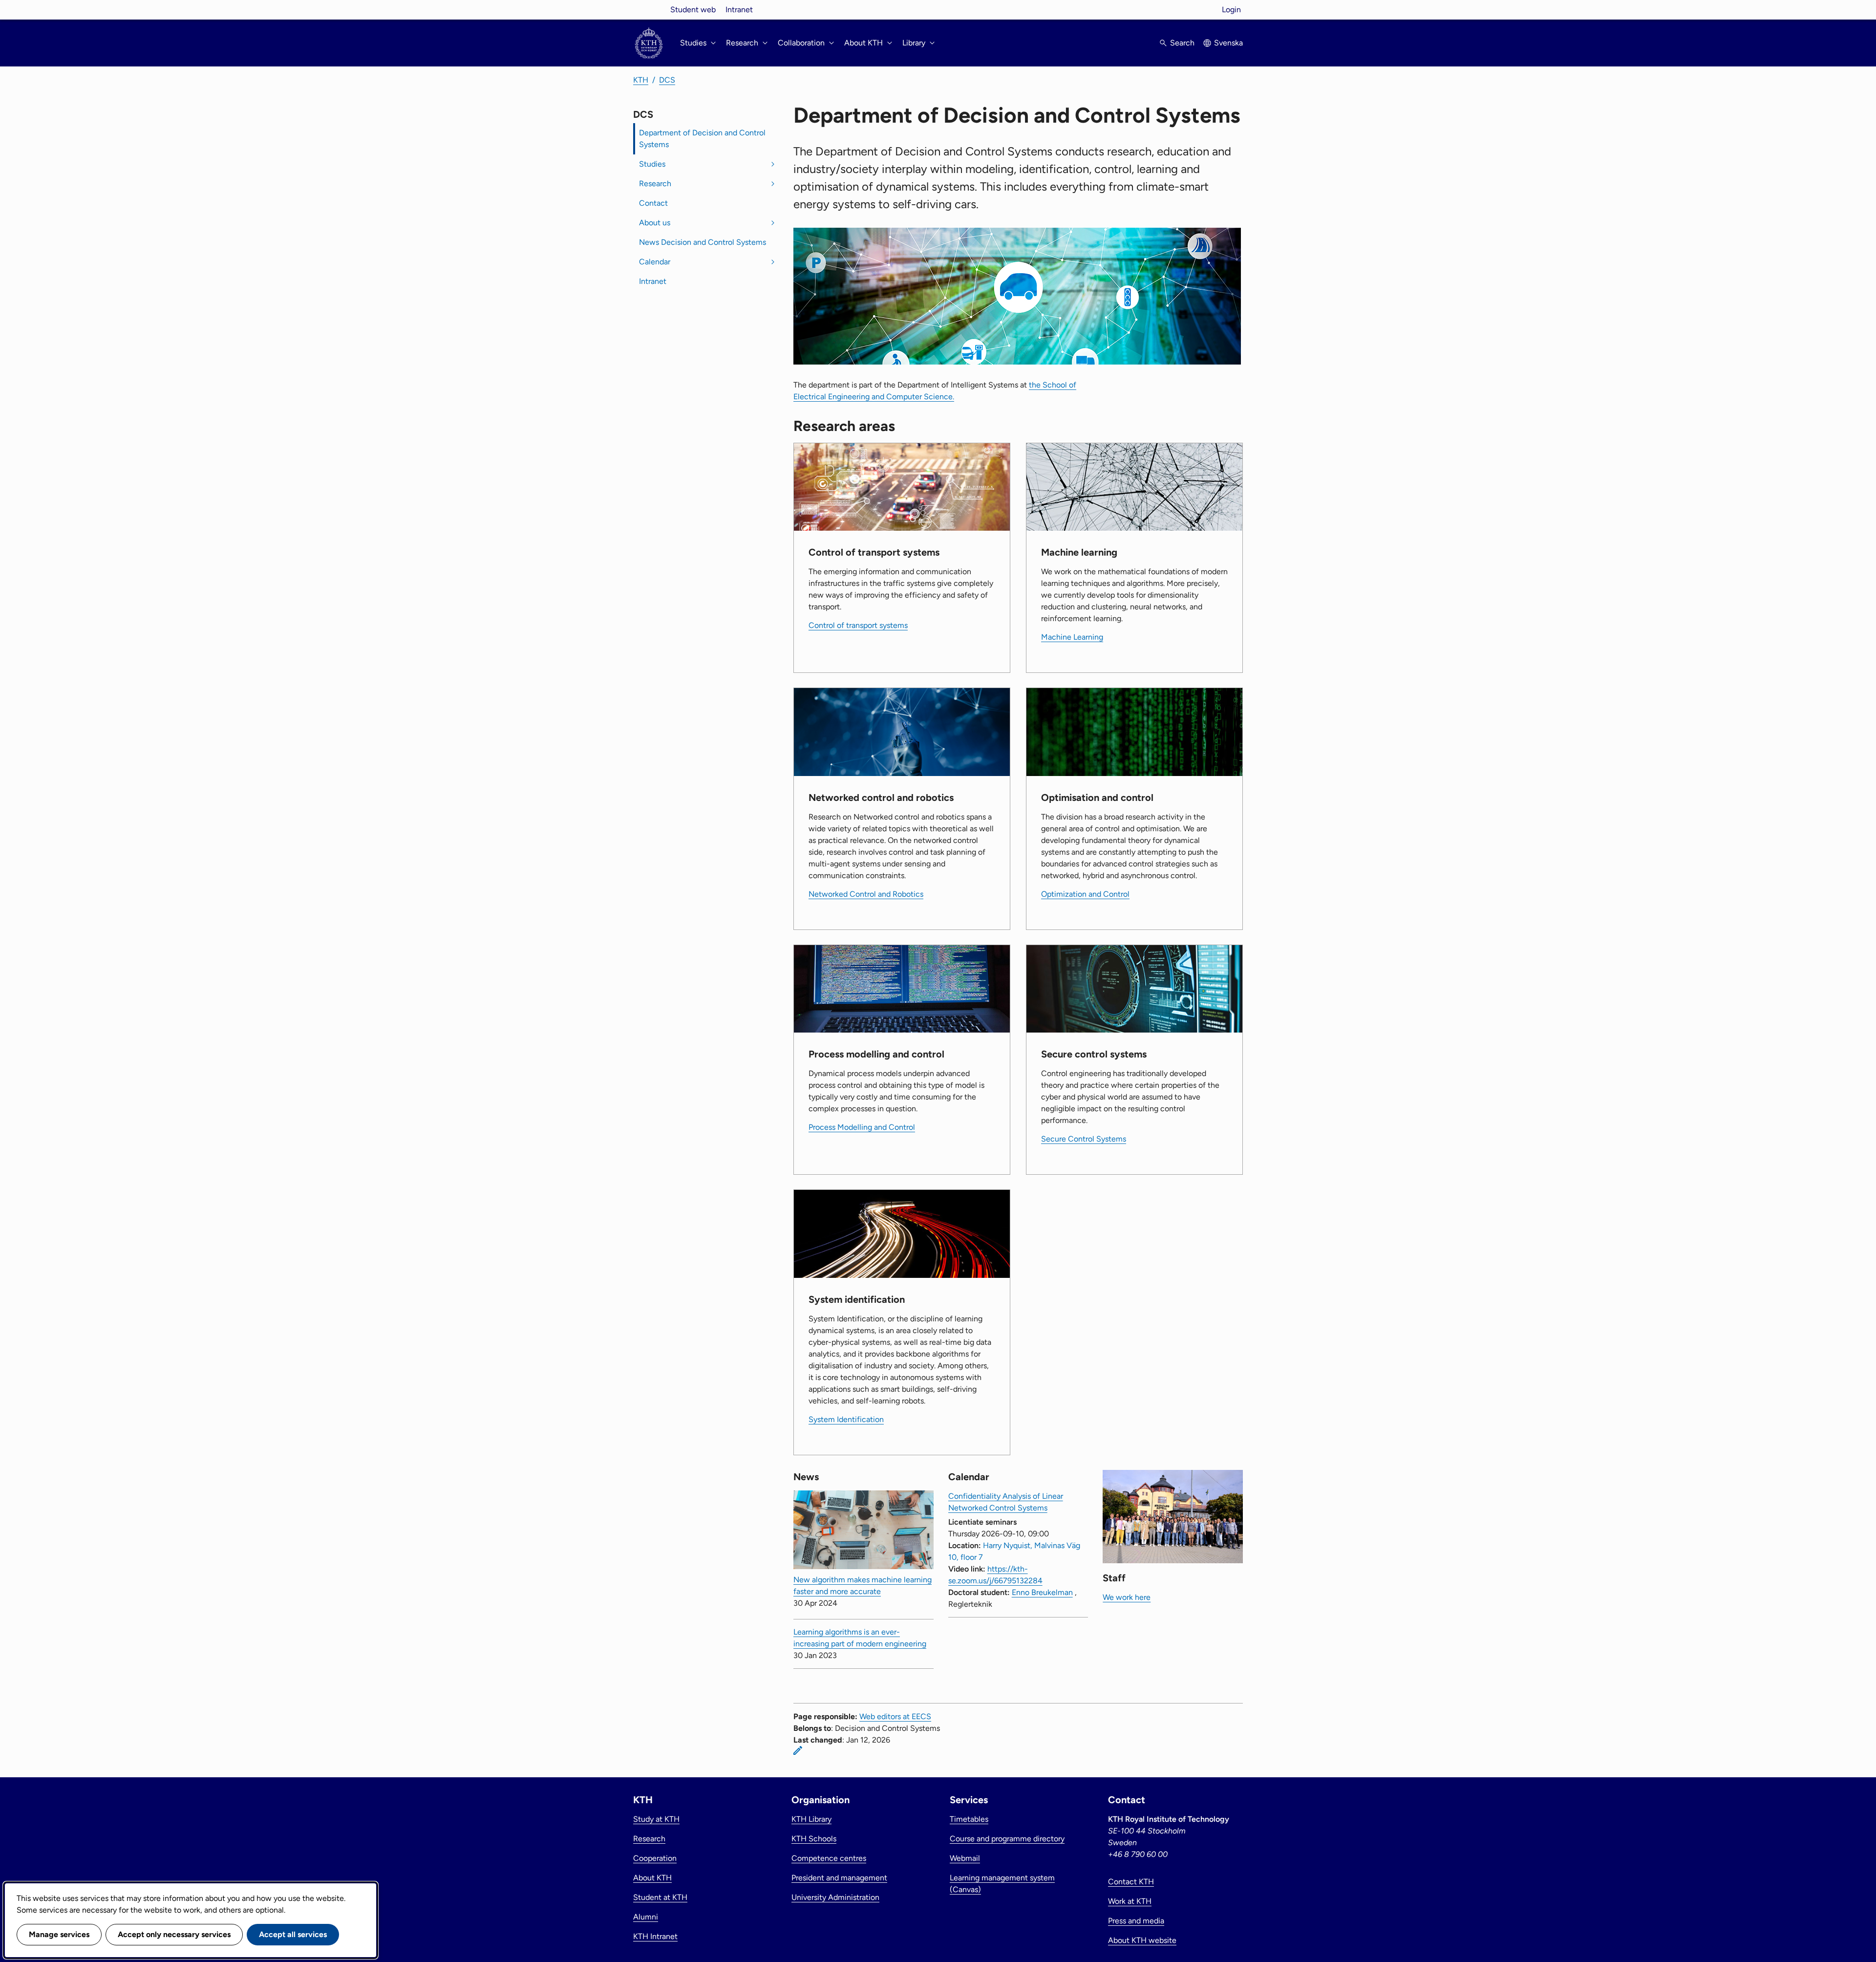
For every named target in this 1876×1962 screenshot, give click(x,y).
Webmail (965, 1858)
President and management (839, 1878)
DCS (667, 80)
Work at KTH (1130, 1901)
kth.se (649, 10)
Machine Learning (1072, 637)
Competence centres (829, 1858)
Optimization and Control (1085, 894)
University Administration (835, 1897)
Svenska (1228, 43)
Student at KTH (660, 1897)
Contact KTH (1131, 1882)
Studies (652, 164)
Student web (693, 10)
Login (1231, 10)
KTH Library (811, 1819)
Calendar (655, 262)
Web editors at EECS (895, 1716)
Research (655, 183)
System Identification (846, 1419)
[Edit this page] (798, 1750)
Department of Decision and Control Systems (702, 139)
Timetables (969, 1819)
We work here (1127, 1597)
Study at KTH (656, 1819)
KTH (641, 80)
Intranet (739, 10)
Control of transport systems (858, 625)
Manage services (59, 1934)
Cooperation (655, 1858)
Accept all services (293, 1934)
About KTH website (1142, 1940)
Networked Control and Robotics (866, 894)
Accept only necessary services (174, 1934)
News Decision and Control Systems (703, 242)
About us (655, 223)
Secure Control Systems (1084, 1139)
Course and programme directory (1007, 1839)
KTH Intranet (655, 1936)
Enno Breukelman (1042, 1592)
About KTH (652, 1878)
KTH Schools (814, 1839)
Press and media (1136, 1921)
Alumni (646, 1917)
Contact (653, 203)
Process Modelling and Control (862, 1127)
